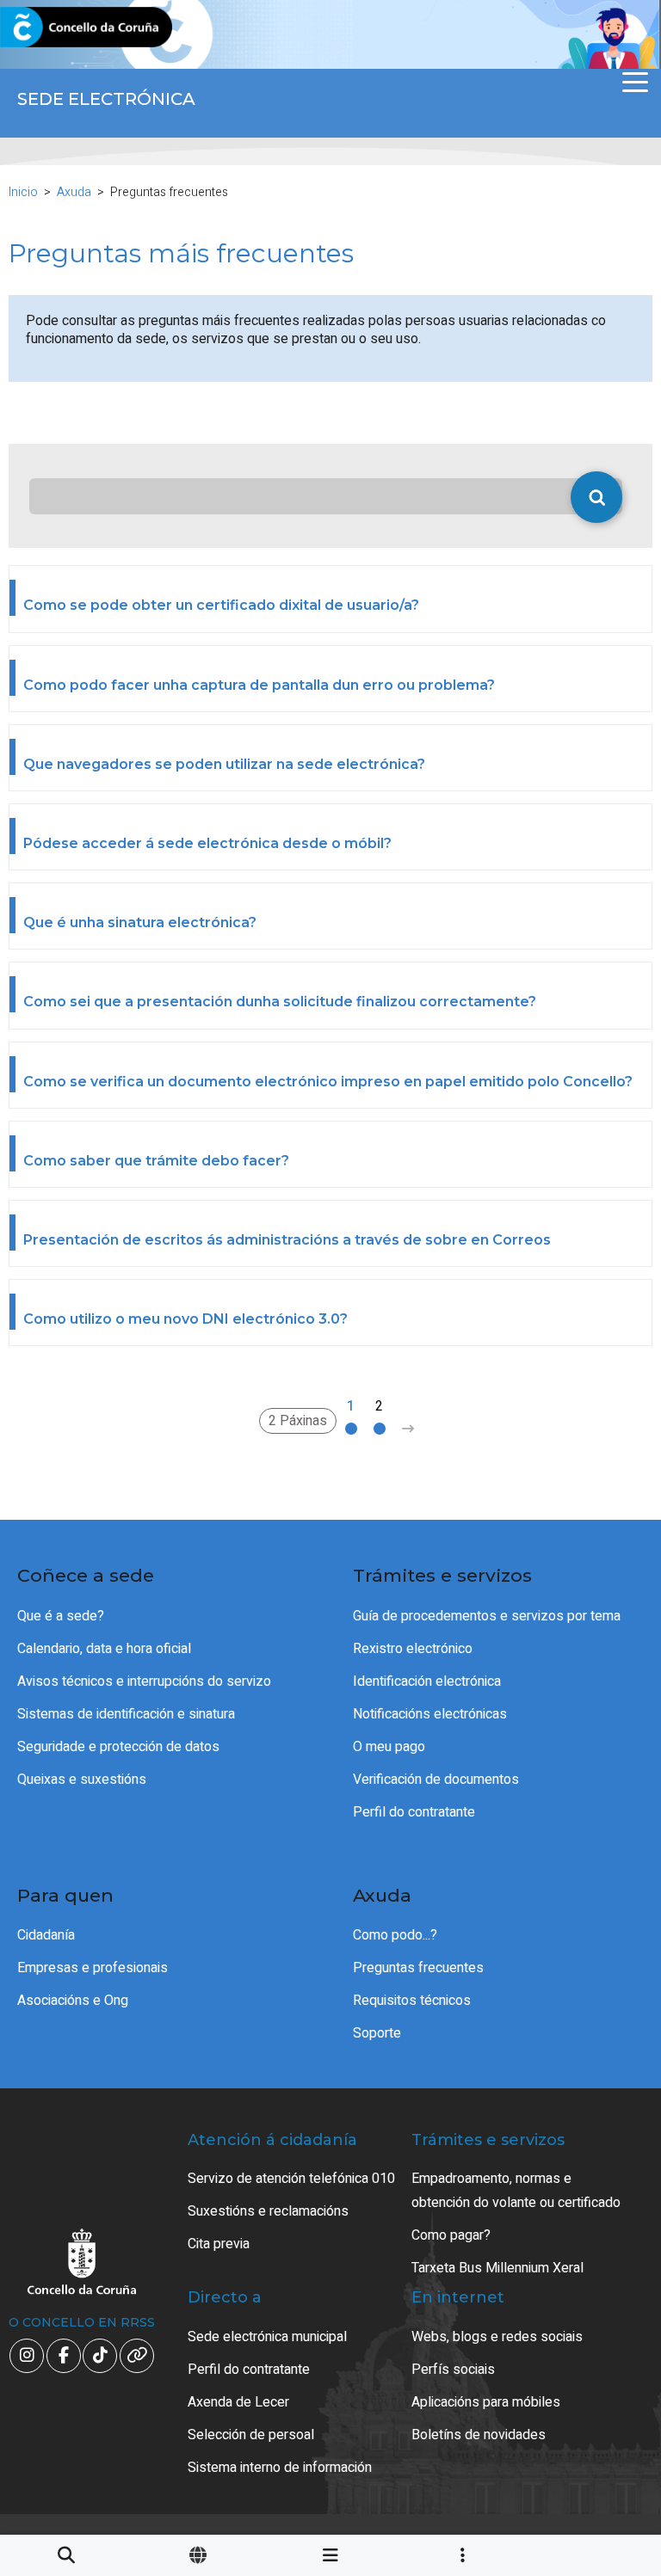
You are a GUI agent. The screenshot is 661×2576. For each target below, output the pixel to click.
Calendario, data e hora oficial (104, 1649)
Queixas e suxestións (82, 1780)
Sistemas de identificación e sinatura (126, 1714)
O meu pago (389, 1747)
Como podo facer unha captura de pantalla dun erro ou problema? (259, 685)
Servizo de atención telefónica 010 (291, 2179)
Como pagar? (451, 2235)
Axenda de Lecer (238, 2402)
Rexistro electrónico (413, 1649)
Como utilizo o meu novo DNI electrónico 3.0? (185, 1319)
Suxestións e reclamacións (268, 2211)
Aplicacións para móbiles (486, 2402)
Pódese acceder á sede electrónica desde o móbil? (207, 843)
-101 (604, 2413)
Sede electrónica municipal (267, 2337)
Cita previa (219, 2244)
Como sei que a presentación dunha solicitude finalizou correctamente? (280, 1002)
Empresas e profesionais (93, 1968)
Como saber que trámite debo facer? (156, 1161)
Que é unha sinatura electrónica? (140, 922)
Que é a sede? (61, 1616)
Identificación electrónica (427, 1681)
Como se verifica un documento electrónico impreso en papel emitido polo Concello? (328, 1082)
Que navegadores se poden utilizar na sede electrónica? (224, 764)
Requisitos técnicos (412, 2001)
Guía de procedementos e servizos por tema (487, 1616)
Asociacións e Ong (73, 2001)
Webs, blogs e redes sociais (497, 2337)
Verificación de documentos (436, 1780)
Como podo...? (395, 1935)
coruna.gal (54, 28)
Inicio (23, 192)
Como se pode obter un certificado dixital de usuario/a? (221, 605)
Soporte (377, 2033)
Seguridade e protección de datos (118, 1747)
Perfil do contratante (414, 1812)
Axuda (74, 192)
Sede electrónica (106, 99)
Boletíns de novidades (479, 2435)
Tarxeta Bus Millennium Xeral (497, 2268)
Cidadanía (46, 1935)
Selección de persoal (251, 2435)
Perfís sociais (453, 2370)
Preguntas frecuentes (418, 1968)
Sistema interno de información (280, 2468)
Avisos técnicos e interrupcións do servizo (144, 1681)
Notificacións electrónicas (430, 1714)
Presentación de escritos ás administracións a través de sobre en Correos (287, 1240)
